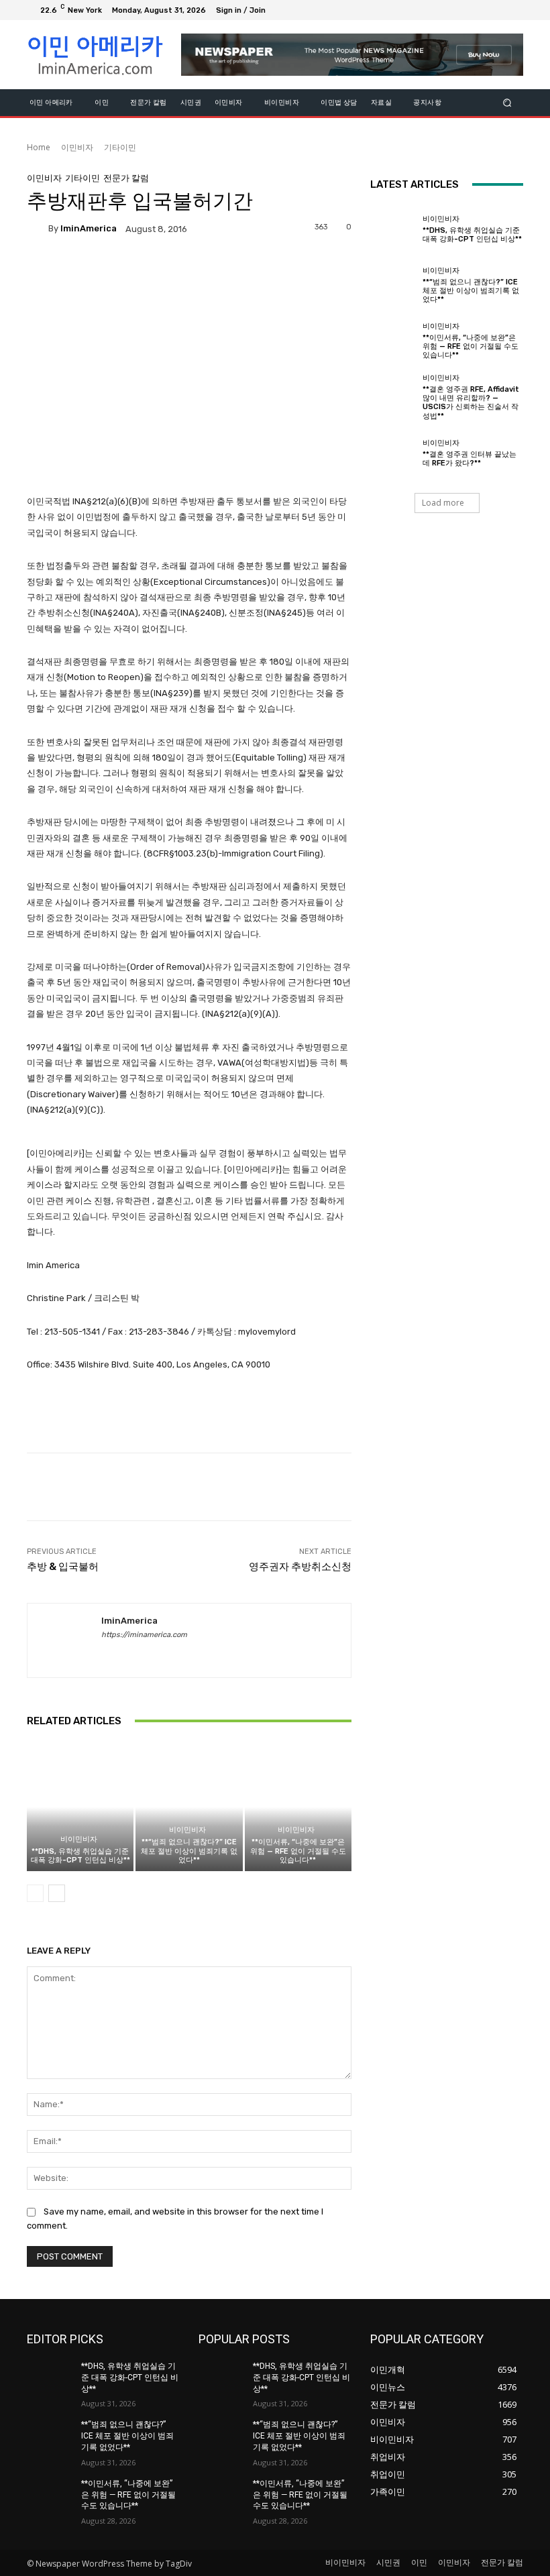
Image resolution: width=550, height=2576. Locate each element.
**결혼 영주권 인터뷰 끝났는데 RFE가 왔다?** (470, 459)
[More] (445, 1487)
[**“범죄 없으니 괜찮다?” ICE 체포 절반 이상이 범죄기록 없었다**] (189, 1807)
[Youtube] (512, 10)
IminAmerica (89, 228)
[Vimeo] (496, 10)
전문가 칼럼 (126, 178)
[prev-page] (35, 1893)
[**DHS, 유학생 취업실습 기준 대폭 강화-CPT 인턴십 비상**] (80, 1807)
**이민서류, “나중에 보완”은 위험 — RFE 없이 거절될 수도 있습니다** (298, 1851)
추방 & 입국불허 (63, 1567)
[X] (480, 10)
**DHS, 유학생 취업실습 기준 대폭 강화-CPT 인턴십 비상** (80, 1856)
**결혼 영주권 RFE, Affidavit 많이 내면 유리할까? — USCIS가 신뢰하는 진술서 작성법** (471, 403)
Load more (443, 503)
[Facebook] (448, 10)
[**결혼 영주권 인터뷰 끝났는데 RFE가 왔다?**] (393, 453)
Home (39, 147)
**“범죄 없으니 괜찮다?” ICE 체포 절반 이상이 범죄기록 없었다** (189, 1851)
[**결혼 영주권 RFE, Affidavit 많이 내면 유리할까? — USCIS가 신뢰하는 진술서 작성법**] (393, 397)
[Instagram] (464, 10)
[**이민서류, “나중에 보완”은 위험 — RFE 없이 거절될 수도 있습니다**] (298, 1807)
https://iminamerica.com (144, 1635)
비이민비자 (79, 1839)
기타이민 (120, 147)
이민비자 (77, 147)
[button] (507, 102)
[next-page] (57, 1893)
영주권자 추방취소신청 (300, 1567)
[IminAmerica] (38, 229)
